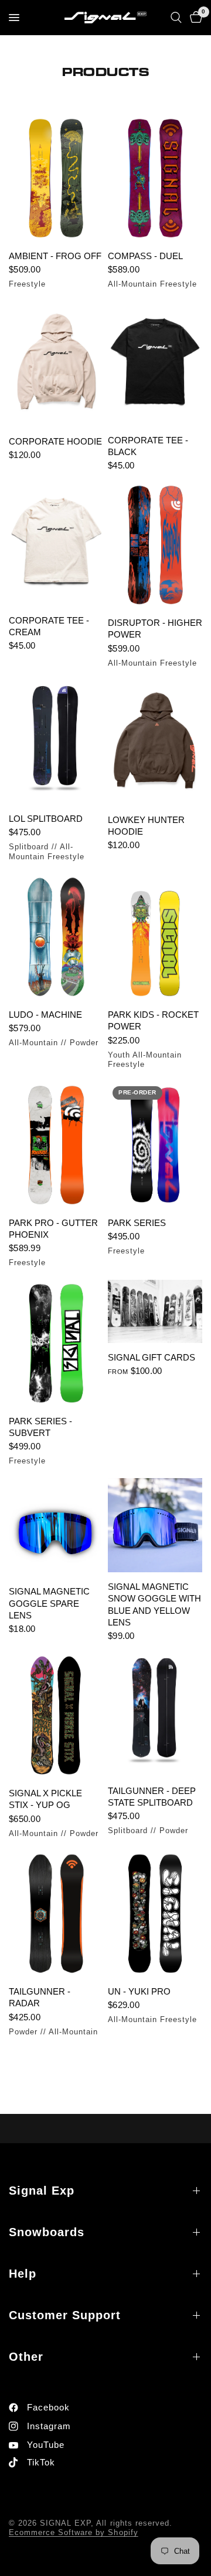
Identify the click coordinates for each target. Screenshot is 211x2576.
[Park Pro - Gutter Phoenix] (56, 1145)
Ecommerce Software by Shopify (74, 2532)
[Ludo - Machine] (56, 937)
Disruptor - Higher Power (155, 628)
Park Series (137, 1223)
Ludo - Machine (45, 1015)
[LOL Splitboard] (56, 742)
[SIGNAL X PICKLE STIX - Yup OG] (56, 1715)
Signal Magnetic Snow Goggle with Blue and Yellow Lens (154, 1604)
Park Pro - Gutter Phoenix (53, 1229)
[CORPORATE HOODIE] (56, 364)
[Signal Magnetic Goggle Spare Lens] (56, 1528)
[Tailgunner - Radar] (56, 1914)
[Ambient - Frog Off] (56, 178)
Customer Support (65, 2315)
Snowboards (47, 2232)
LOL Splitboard (46, 819)
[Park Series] (155, 1145)
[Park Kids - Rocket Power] (155, 937)
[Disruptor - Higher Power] (155, 545)
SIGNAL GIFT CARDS (152, 1357)
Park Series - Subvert (40, 1427)
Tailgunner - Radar (40, 1997)
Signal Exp (42, 2191)
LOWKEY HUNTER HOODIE (146, 826)
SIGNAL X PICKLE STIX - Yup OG (45, 1799)
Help (23, 2274)
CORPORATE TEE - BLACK (148, 446)
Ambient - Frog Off (55, 256)
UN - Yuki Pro (139, 1991)
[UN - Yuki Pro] (155, 1914)
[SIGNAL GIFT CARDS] (155, 1311)
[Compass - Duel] (155, 178)
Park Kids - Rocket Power (153, 1020)
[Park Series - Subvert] (56, 1343)
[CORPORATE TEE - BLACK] (155, 364)
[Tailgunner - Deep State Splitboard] (155, 1714)
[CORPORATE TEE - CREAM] (56, 544)
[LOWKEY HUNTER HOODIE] (155, 743)
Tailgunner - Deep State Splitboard (152, 1797)
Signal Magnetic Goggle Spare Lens (49, 1603)
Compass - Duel (145, 256)
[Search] (176, 18)
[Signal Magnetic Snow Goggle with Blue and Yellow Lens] (155, 1525)
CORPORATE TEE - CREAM (49, 626)
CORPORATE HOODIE (55, 441)
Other (26, 2357)
